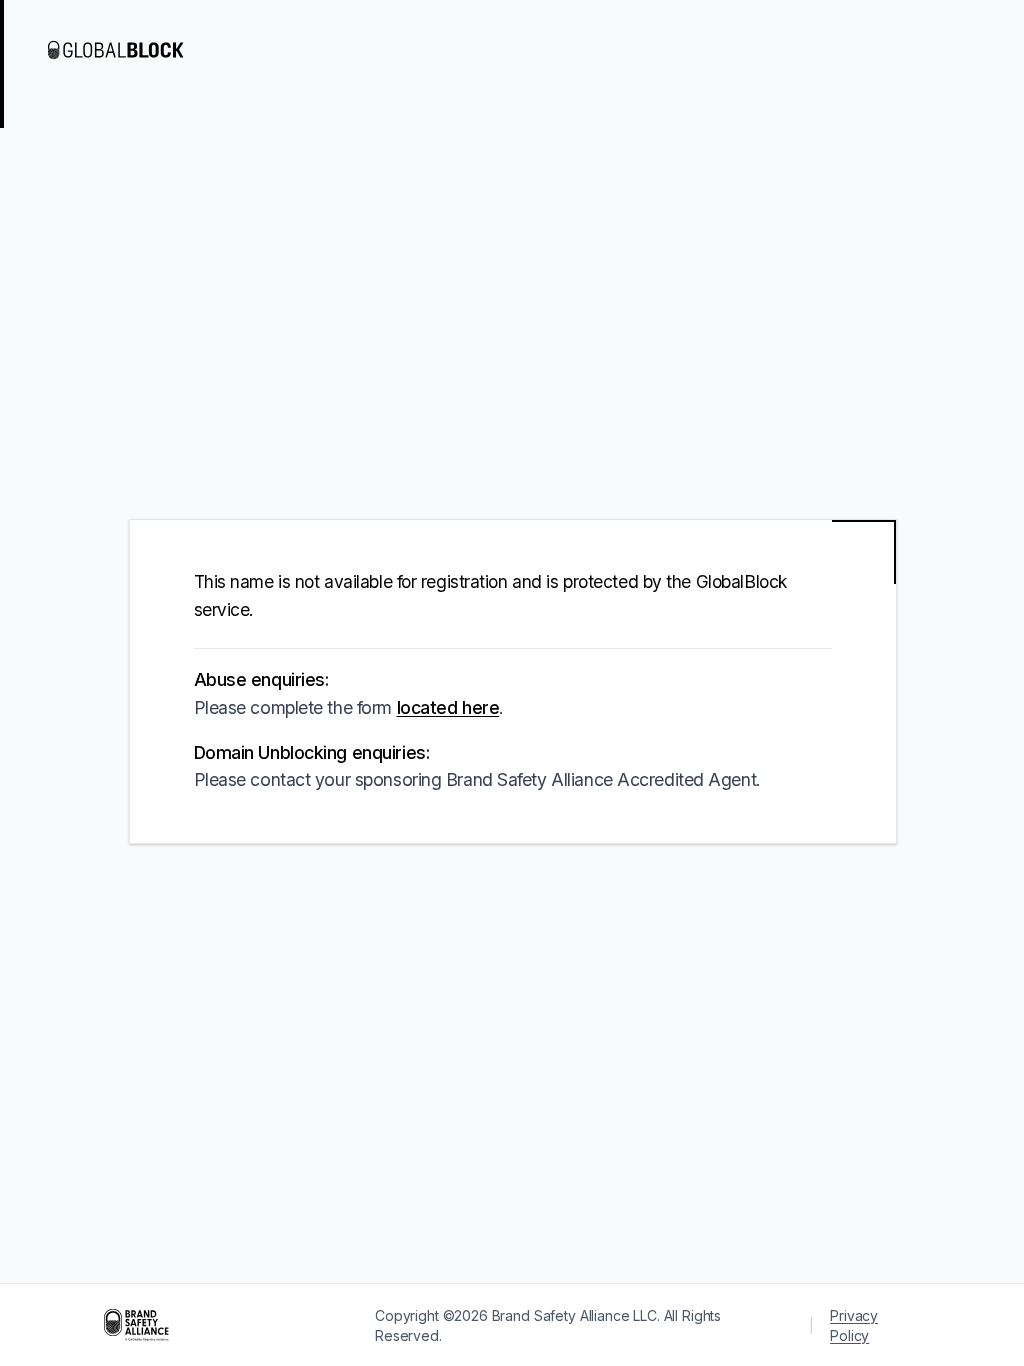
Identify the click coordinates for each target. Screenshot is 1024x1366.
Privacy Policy (854, 1325)
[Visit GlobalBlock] (128, 50)
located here (448, 707)
